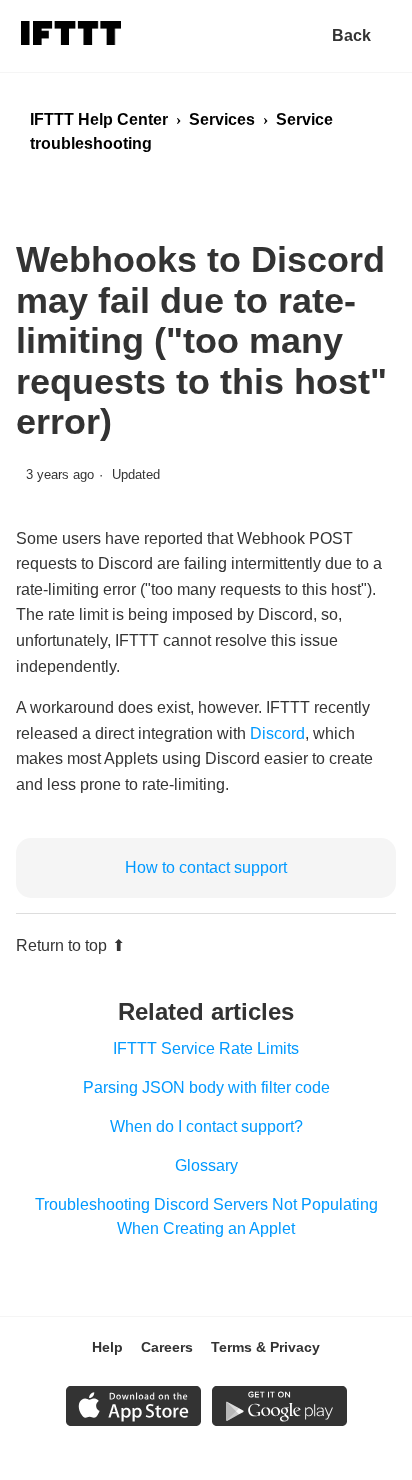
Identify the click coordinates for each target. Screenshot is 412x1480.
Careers (167, 1347)
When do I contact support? (206, 1126)
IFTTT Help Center (99, 119)
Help (107, 1347)
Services (222, 119)
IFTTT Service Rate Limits (206, 1048)
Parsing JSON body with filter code (206, 1087)
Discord (277, 733)
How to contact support (206, 867)
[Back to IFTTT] (361, 36)
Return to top (61, 945)
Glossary (206, 1165)
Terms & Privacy (265, 1347)
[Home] (71, 36)
